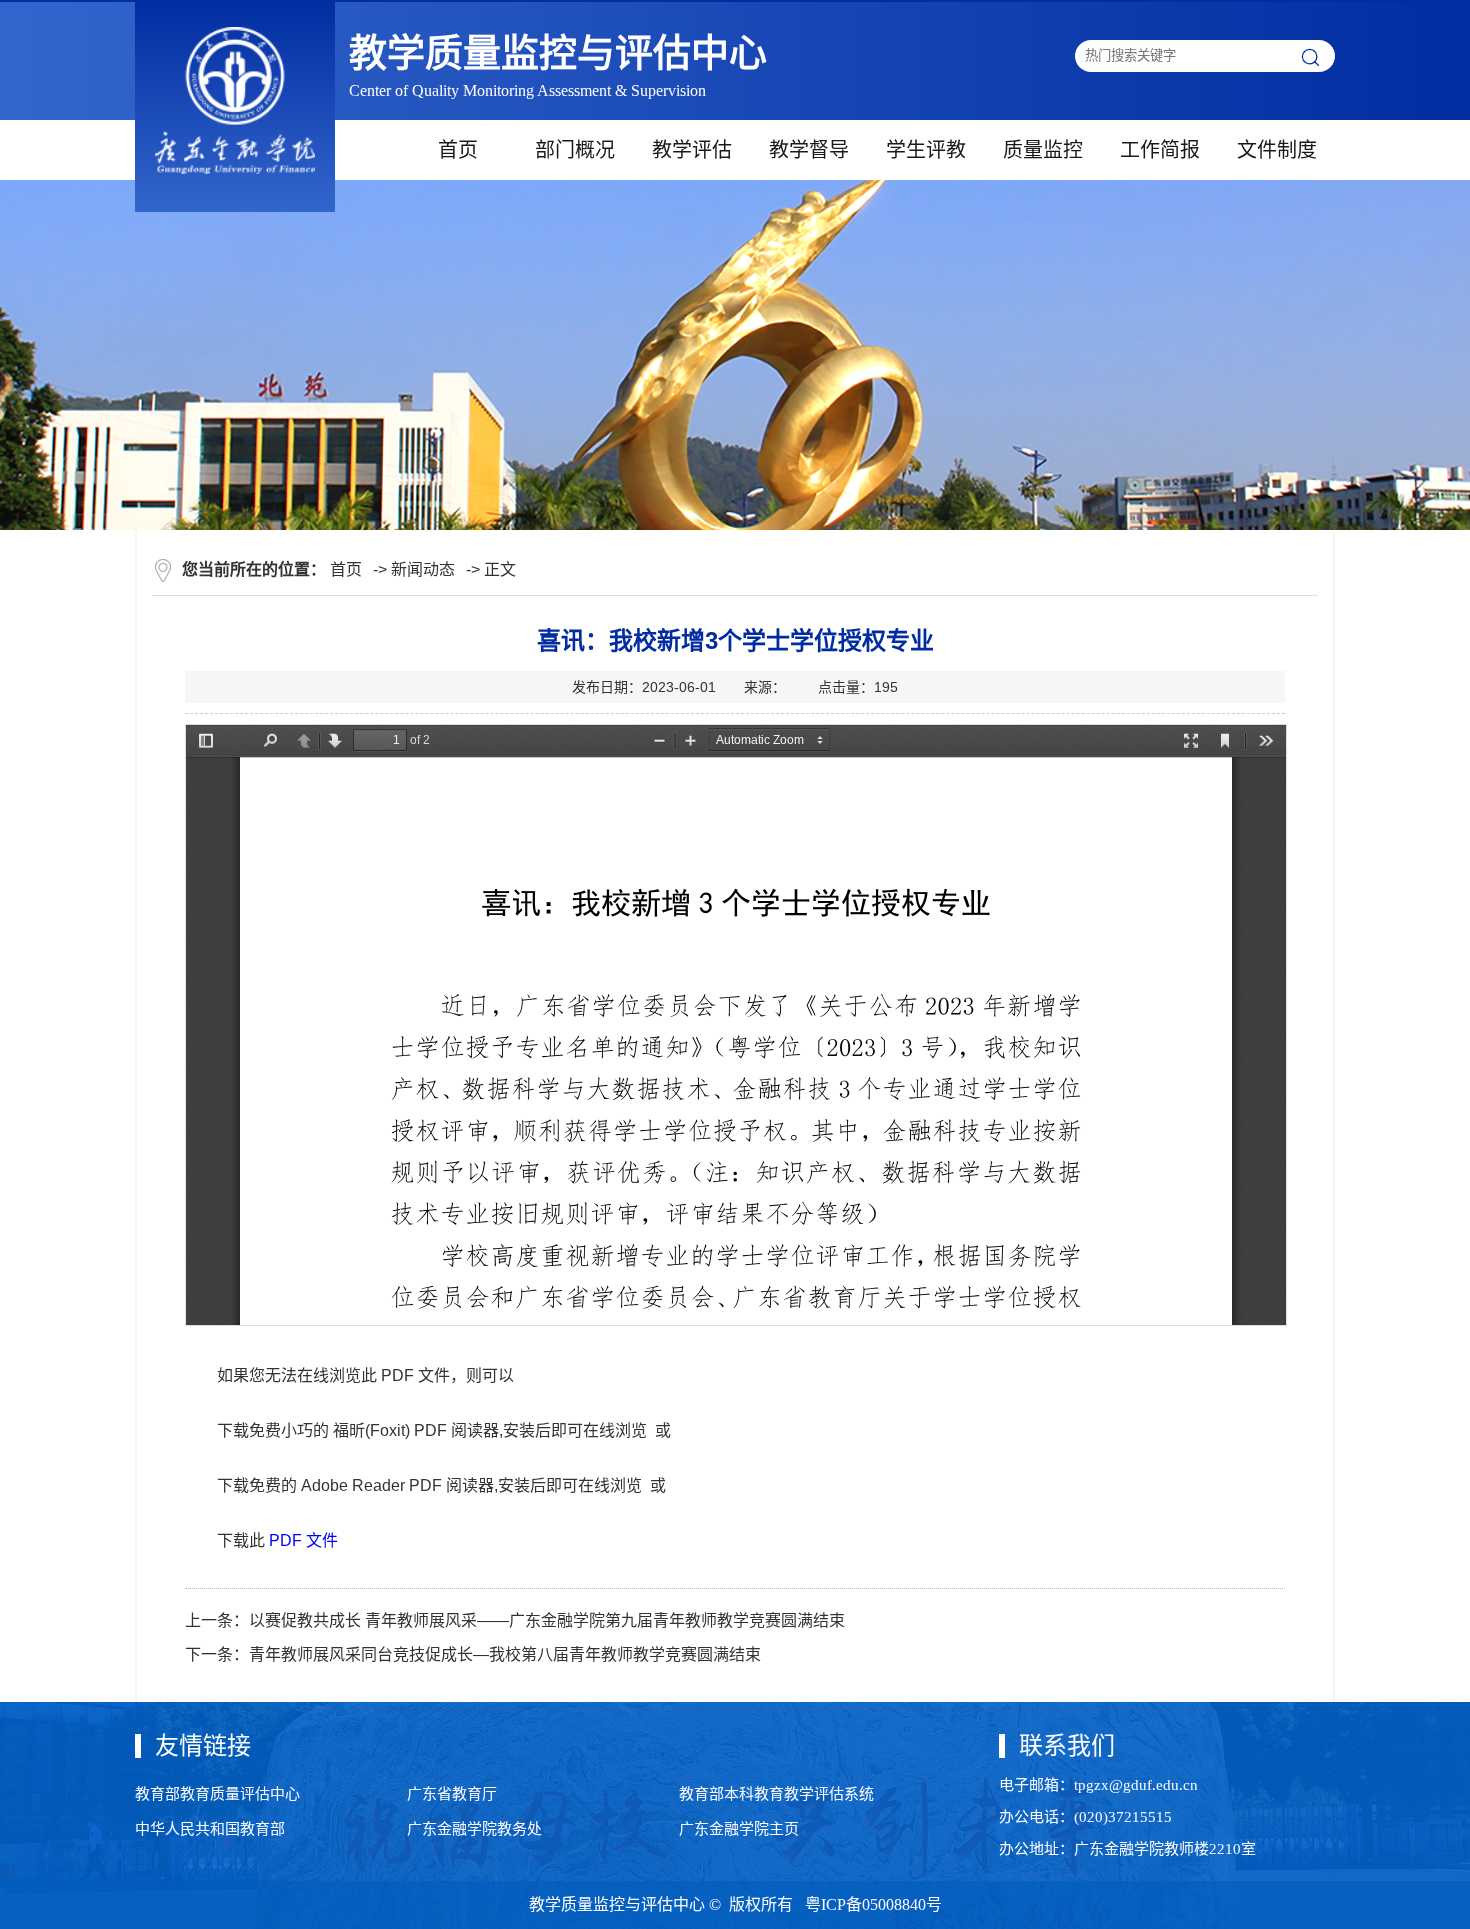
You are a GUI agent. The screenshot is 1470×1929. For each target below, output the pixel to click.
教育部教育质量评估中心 (217, 1793)
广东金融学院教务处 (474, 1828)
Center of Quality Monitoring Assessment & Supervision (527, 90)
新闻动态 (423, 569)
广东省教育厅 (452, 1793)
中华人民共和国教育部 (210, 1828)
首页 (346, 569)
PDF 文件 (303, 1540)
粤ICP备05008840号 (871, 1904)
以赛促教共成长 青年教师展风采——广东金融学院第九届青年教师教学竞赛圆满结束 (547, 1620)
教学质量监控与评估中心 (558, 53)
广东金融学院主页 (739, 1828)
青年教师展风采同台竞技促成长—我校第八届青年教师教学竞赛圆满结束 (505, 1654)
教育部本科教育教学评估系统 (776, 1793)
